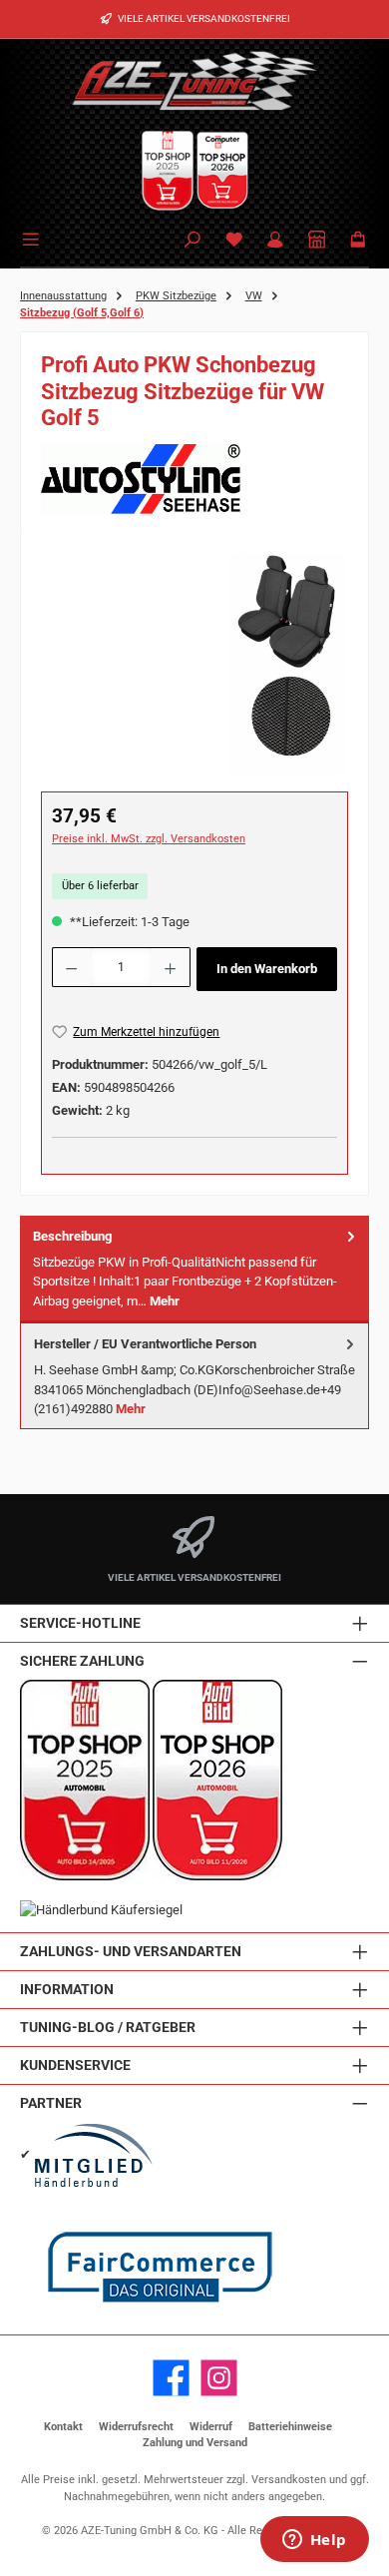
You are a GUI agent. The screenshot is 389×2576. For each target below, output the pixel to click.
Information (67, 1990)
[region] (194, 666)
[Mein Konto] (275, 241)
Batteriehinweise (290, 2427)
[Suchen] (193, 241)
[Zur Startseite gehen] (194, 80)
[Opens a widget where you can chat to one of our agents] (314, 2541)
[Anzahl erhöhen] (171, 967)
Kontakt (63, 2427)
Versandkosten (289, 2480)
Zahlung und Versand (195, 2443)
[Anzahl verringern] (71, 967)
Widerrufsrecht (136, 2427)
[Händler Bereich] (317, 241)
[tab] (194, 1269)
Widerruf (211, 2427)
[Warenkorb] (358, 241)
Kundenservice (75, 2065)
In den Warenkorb (267, 969)
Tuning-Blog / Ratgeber (108, 2028)
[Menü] (34, 238)
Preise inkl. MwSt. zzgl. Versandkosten (149, 839)
